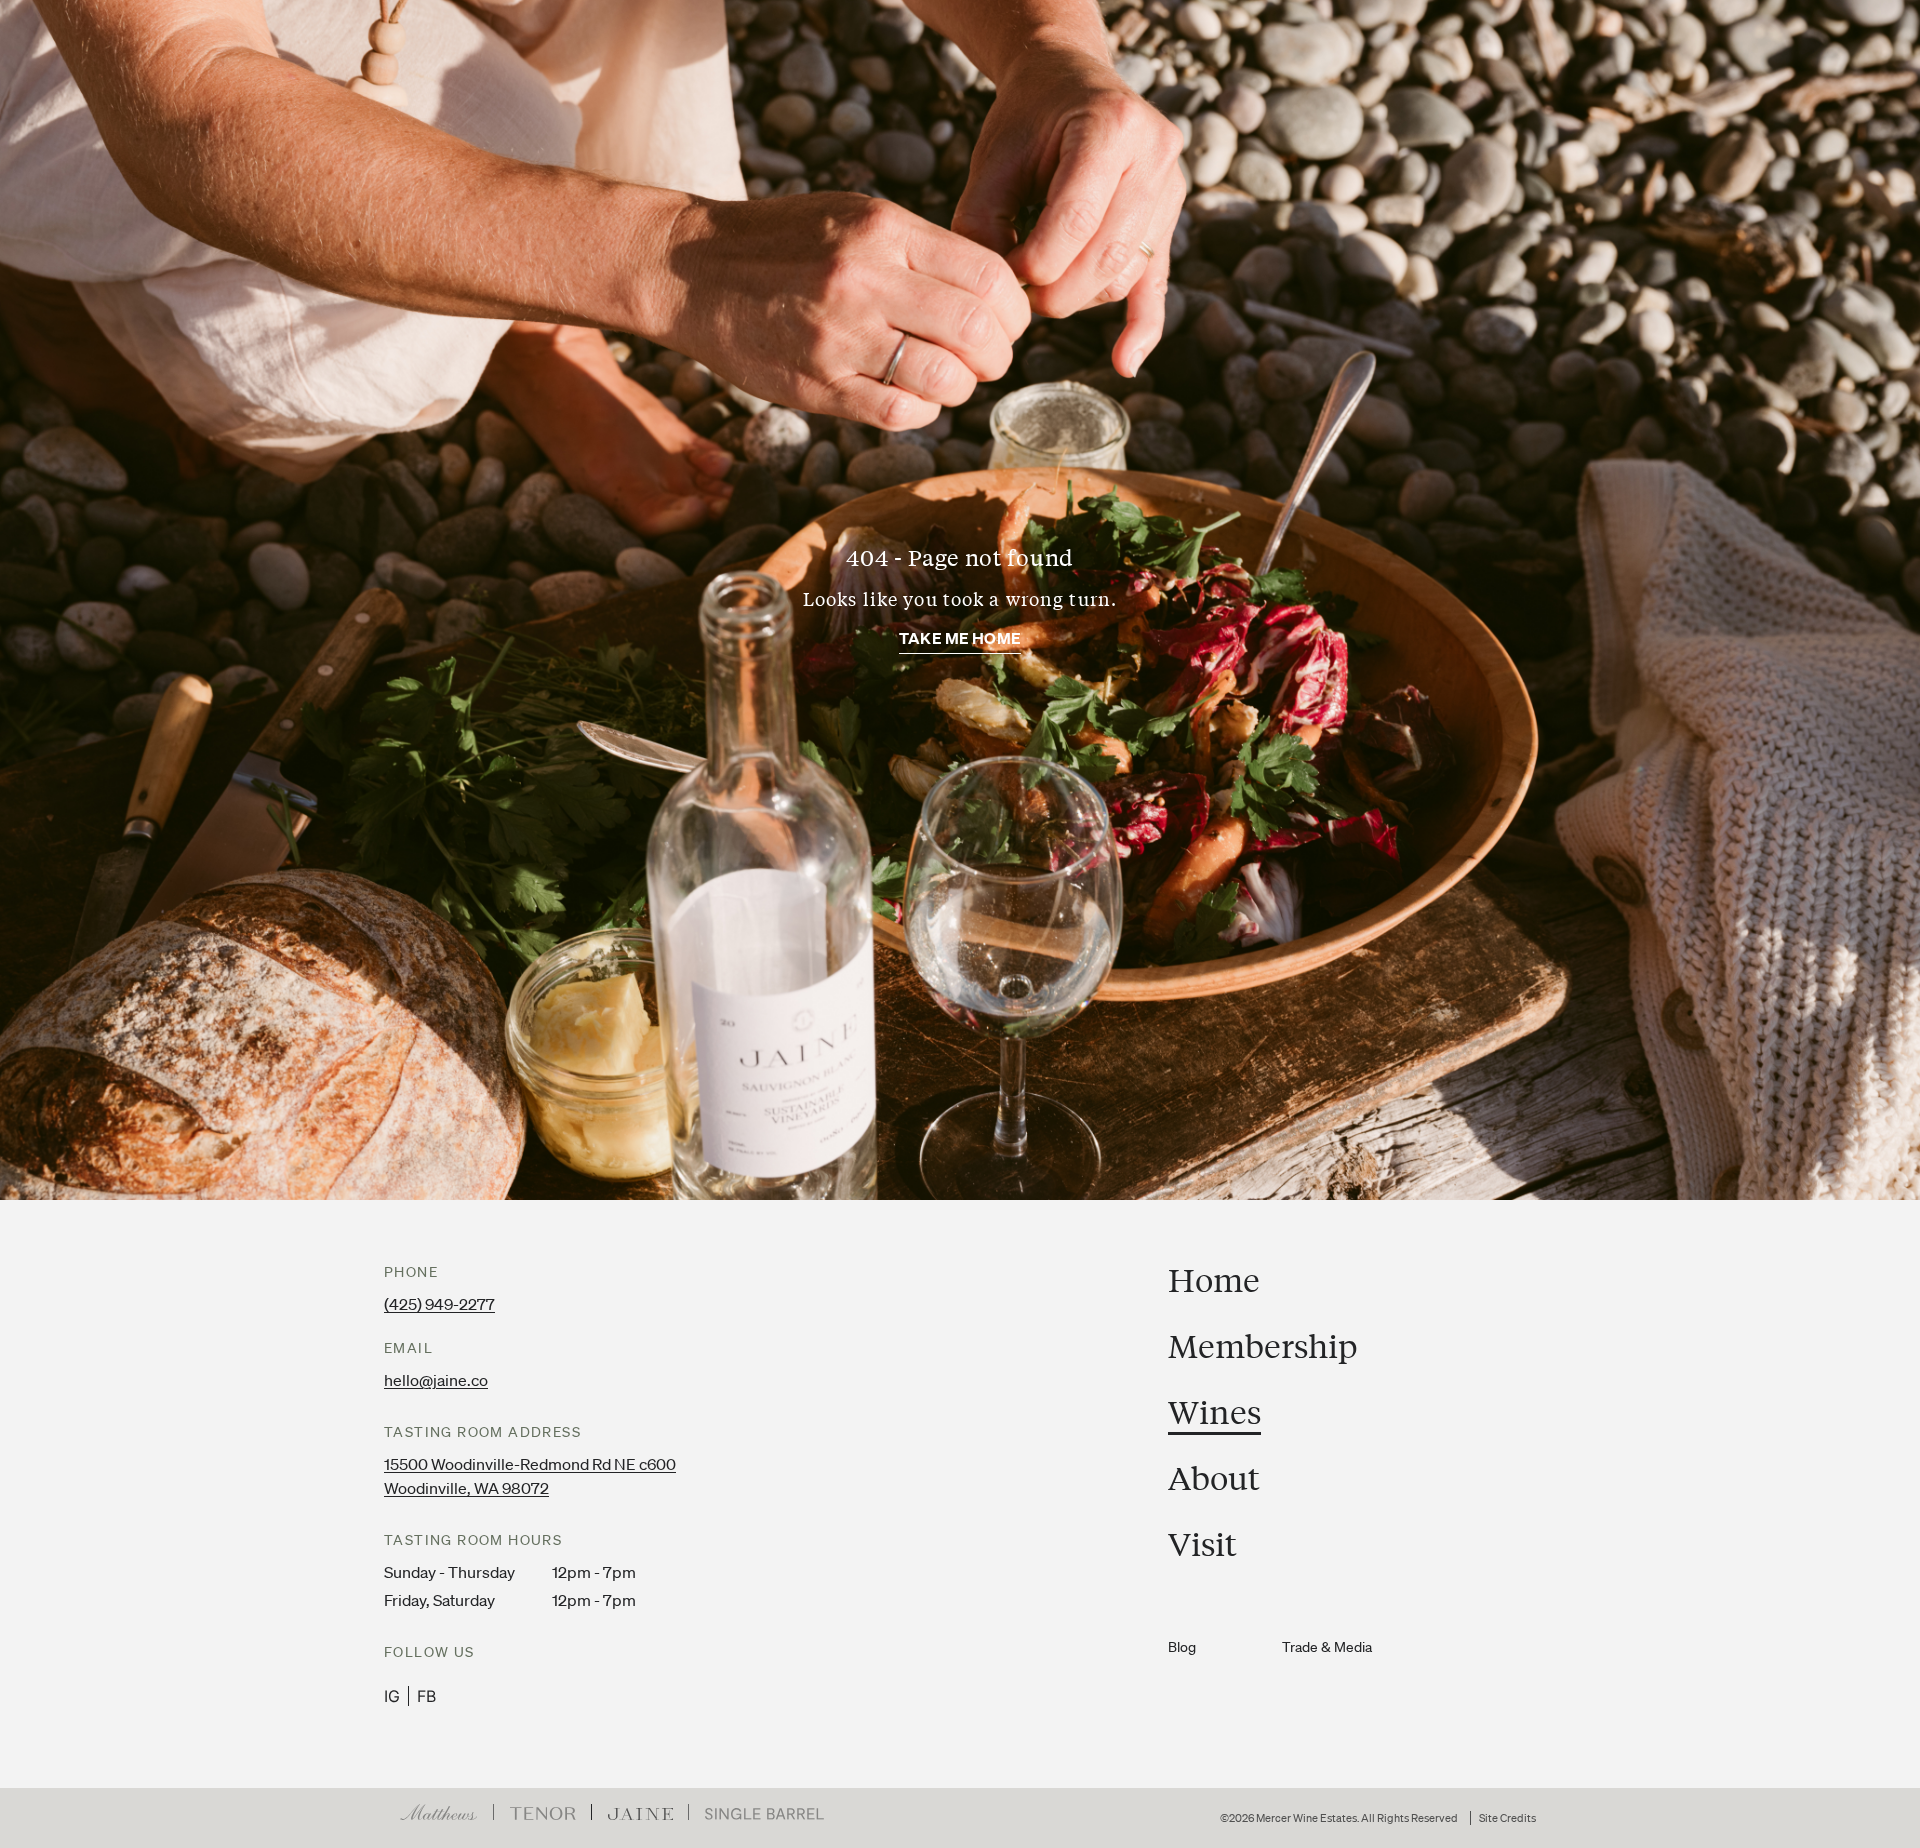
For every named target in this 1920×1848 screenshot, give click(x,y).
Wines (1214, 1412)
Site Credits (1507, 1818)
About (1214, 1478)
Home (1214, 1280)
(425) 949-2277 (439, 1304)
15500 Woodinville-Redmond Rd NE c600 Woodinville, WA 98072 (530, 1476)
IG (392, 1696)
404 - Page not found (960, 557)
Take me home (960, 638)
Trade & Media (1327, 1647)
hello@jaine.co (436, 1380)
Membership (1263, 1346)
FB (426, 1696)
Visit (1202, 1544)
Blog (1182, 1647)
